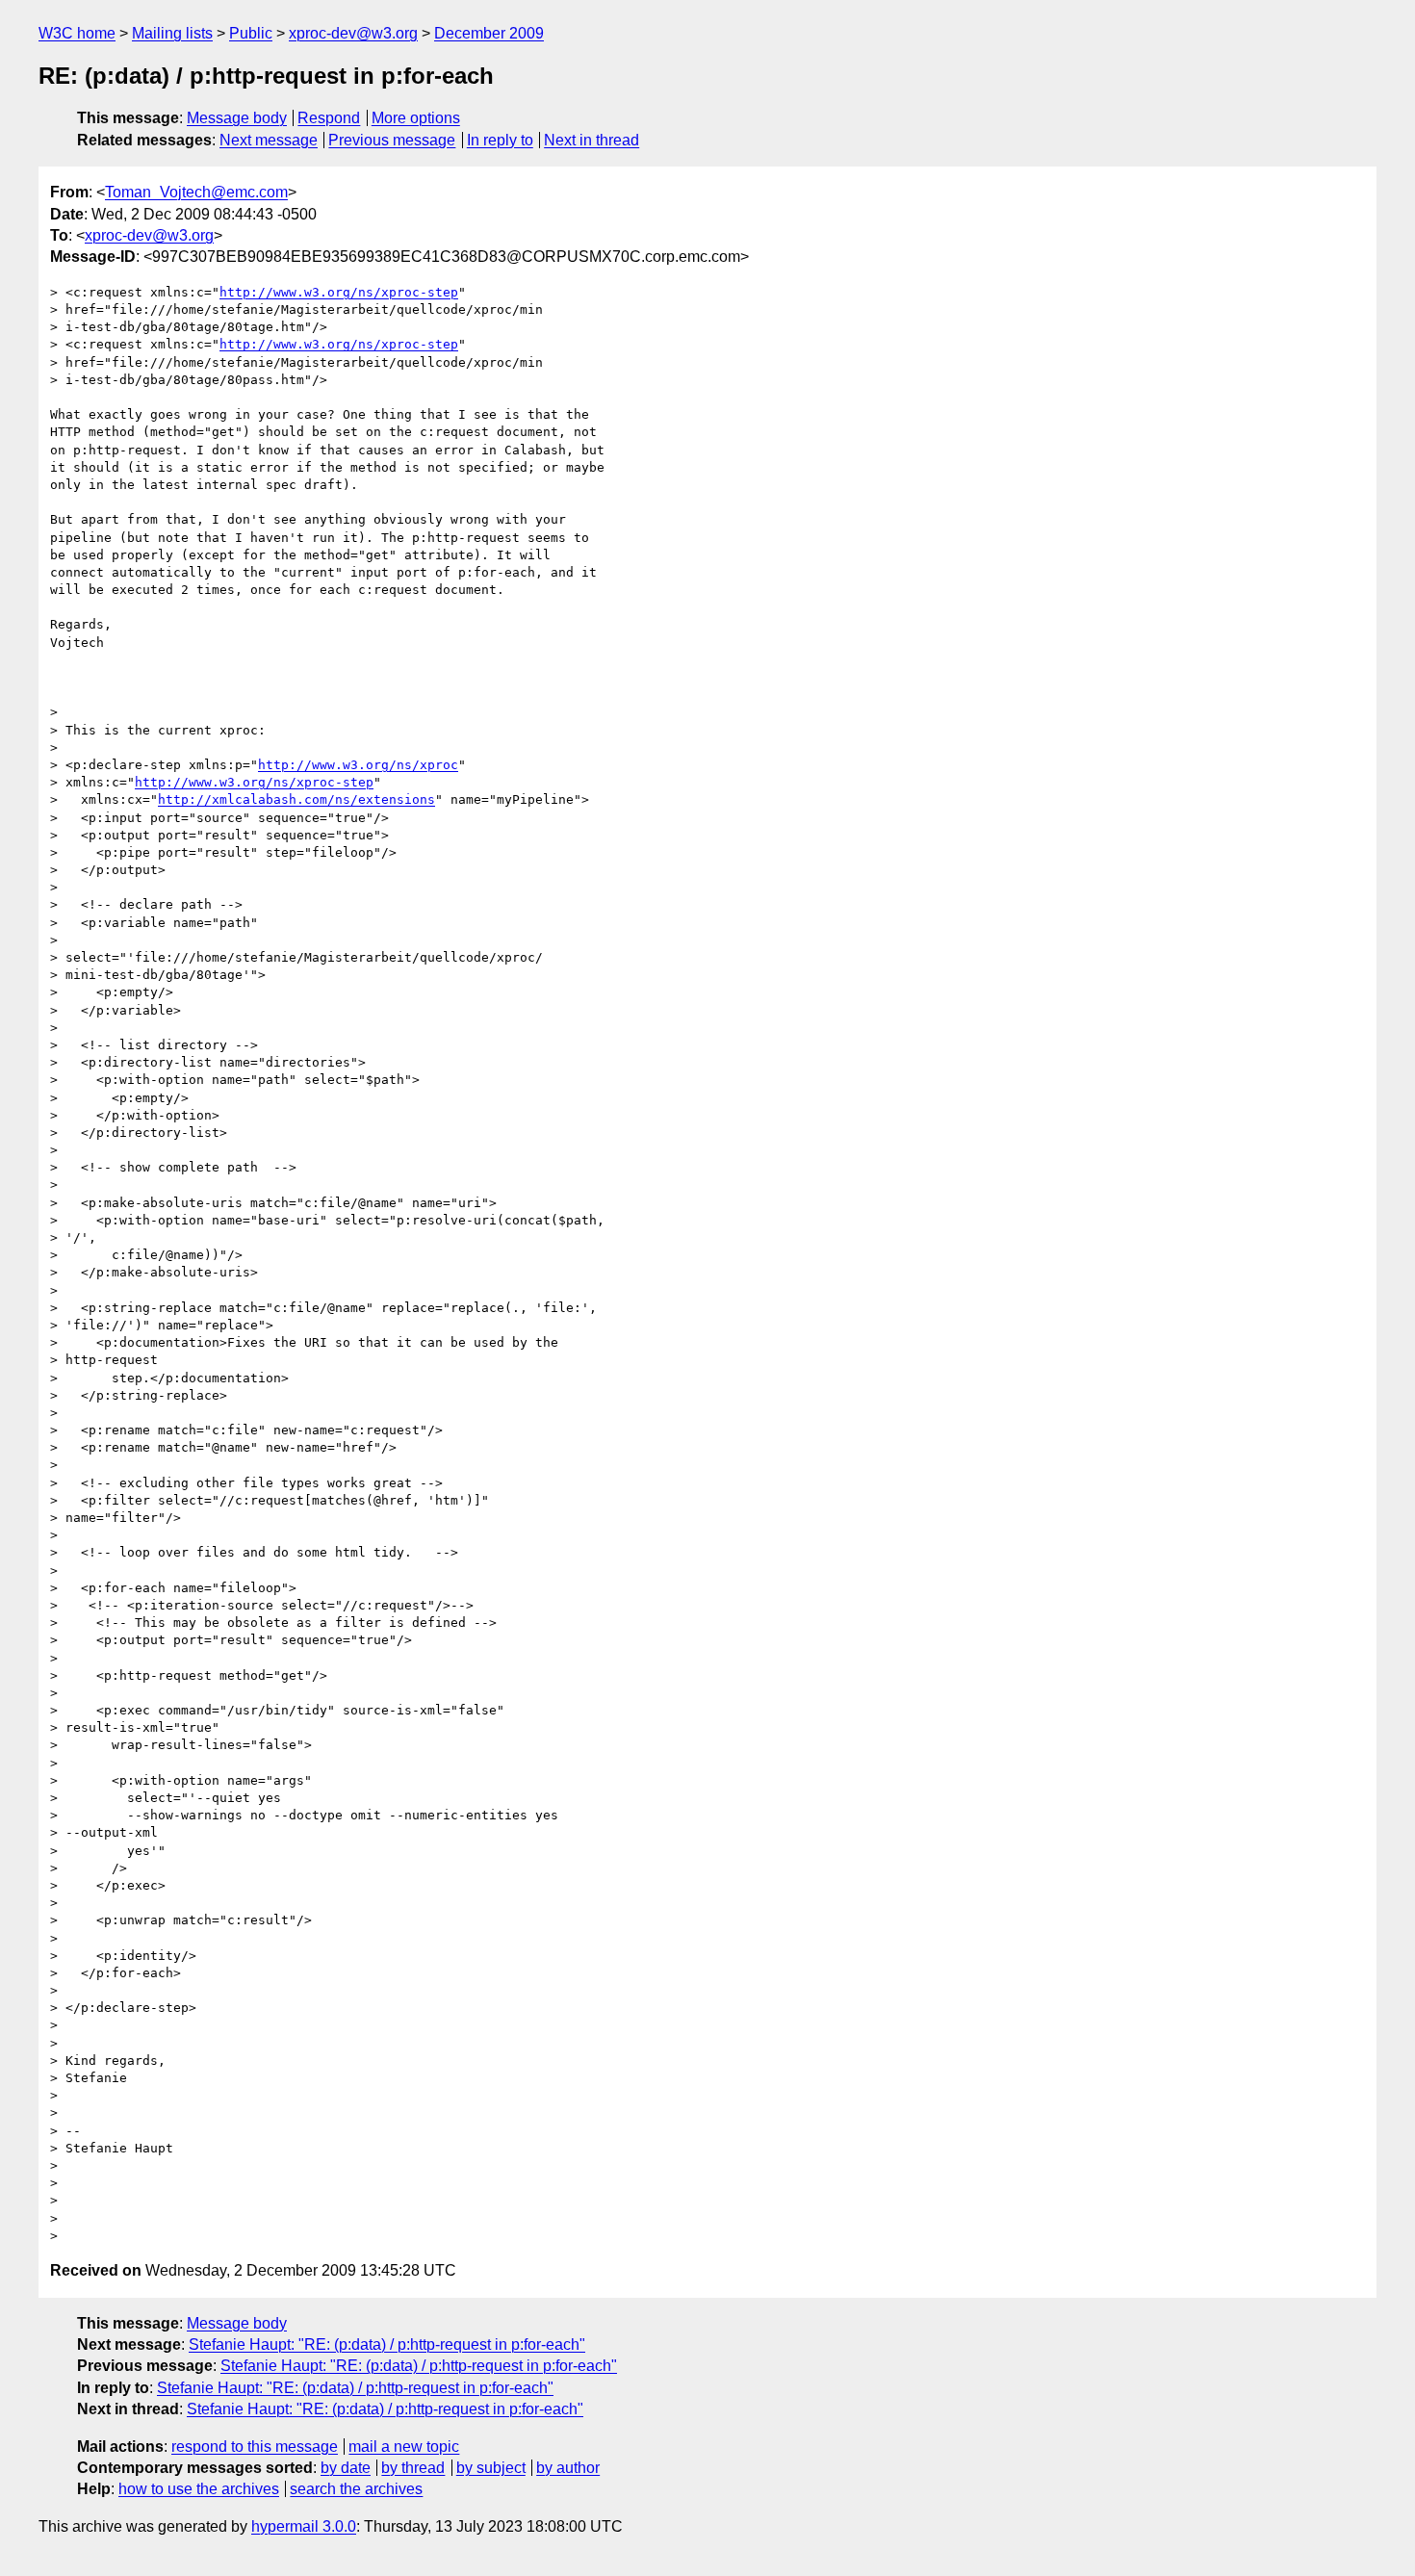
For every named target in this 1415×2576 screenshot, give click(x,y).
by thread (413, 2468)
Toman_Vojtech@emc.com (196, 192)
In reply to (500, 140)
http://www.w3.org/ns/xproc (358, 765)
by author (568, 2468)
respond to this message (255, 2447)
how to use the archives (199, 2489)
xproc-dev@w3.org (353, 33)
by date (346, 2468)
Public (251, 33)
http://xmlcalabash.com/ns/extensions (296, 799)
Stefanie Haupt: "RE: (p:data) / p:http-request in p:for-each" (387, 2344)
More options (416, 118)
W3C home (77, 33)
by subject (491, 2468)
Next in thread (592, 140)
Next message (269, 140)
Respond (329, 118)
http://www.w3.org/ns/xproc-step (339, 292)
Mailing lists (172, 33)
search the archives (356, 2489)
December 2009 (489, 33)
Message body (237, 118)
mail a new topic (404, 2447)
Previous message (392, 140)
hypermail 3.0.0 (304, 2526)
